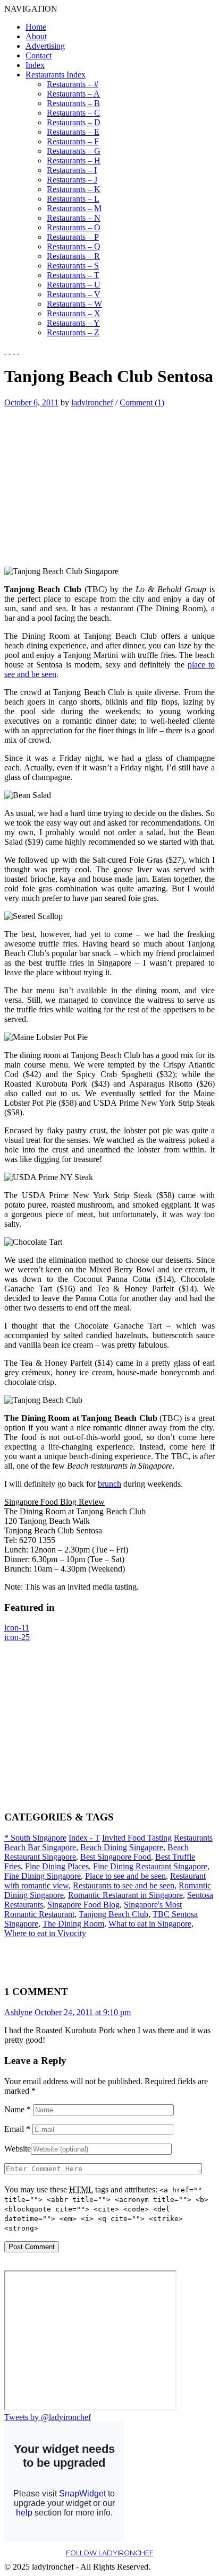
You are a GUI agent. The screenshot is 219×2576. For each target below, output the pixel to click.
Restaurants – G (74, 151)
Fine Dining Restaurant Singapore (150, 1866)
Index (35, 65)
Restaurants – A (73, 94)
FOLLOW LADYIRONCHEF (110, 2553)
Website (18, 2149)
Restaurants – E (73, 132)
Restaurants (193, 1838)
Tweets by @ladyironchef (48, 2417)
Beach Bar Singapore (40, 1847)
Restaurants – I (72, 170)
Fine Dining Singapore (43, 1876)
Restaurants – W (74, 304)
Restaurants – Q (74, 246)
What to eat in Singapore (150, 1924)
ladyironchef (92, 402)
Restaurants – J (72, 180)
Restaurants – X (74, 313)
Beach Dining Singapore (122, 1847)
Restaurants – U (74, 285)
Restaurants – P (73, 237)
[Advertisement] (94, 482)
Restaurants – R (73, 256)
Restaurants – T (73, 275)
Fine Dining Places (57, 1866)
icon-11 (17, 1628)
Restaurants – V (74, 294)
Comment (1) (142, 402)
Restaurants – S (73, 266)
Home (36, 27)
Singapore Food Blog (83, 1905)
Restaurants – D (74, 122)
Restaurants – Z (73, 332)
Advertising (45, 46)
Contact (39, 55)
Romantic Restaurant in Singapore (125, 1895)
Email (17, 2129)
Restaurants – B (73, 103)
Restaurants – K (74, 189)
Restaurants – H (74, 161)
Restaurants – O (74, 227)
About (36, 36)
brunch (109, 1484)
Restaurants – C (73, 113)
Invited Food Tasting (137, 1838)
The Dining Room (73, 1924)
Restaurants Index (56, 75)
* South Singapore (35, 1838)
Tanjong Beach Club (113, 1914)
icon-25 (17, 1637)
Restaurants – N (74, 218)
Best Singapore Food (116, 1857)
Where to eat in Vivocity (45, 1933)
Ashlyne (18, 2012)
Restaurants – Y (73, 323)
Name (18, 2109)
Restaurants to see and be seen (124, 1885)
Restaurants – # (73, 84)
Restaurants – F (73, 141)
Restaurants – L (73, 199)
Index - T (84, 1838)
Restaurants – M (74, 208)
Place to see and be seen (125, 1876)
